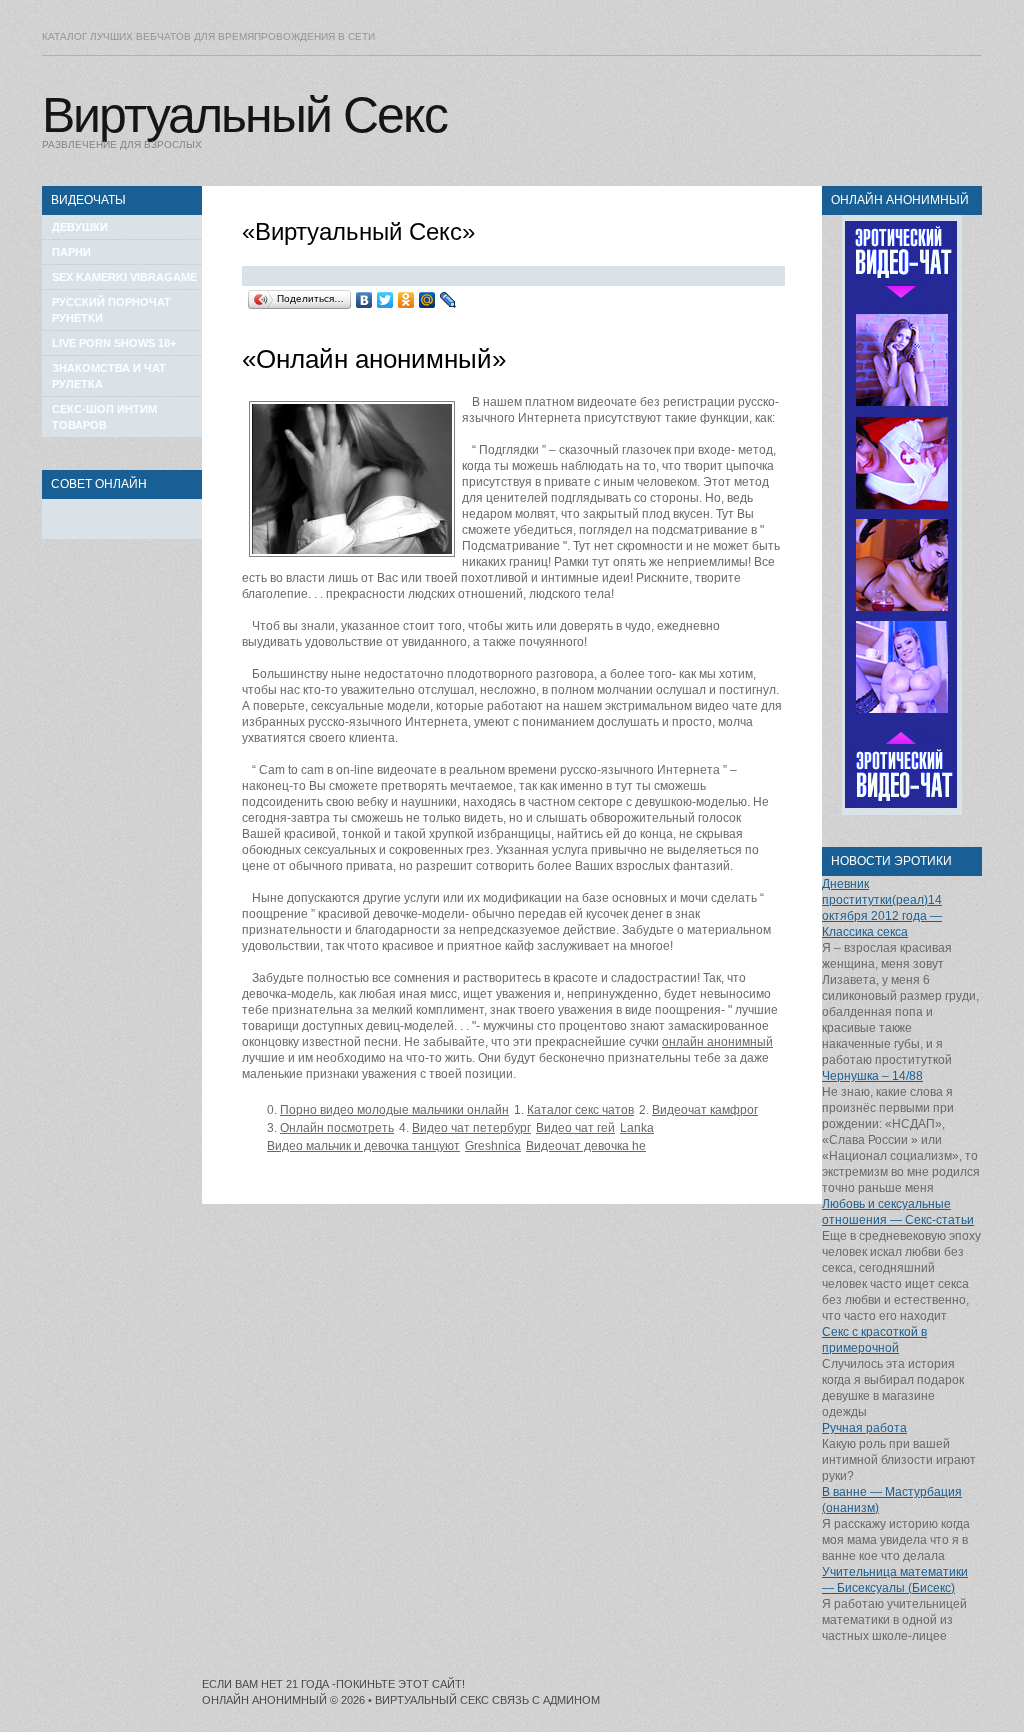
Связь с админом (546, 1700)
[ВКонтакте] (364, 300)
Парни (71, 252)
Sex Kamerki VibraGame (124, 277)
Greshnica (493, 1146)
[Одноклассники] (406, 300)
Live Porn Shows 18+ (114, 343)
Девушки (80, 227)
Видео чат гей (575, 1128)
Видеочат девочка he (586, 1146)
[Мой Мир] (427, 300)
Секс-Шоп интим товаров (104, 417)
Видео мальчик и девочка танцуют (363, 1146)
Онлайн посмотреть (337, 1128)
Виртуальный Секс (244, 115)
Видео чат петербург (471, 1128)
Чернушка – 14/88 (872, 1076)
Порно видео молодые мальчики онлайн (394, 1110)
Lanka (637, 1128)
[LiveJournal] (448, 300)
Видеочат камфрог (705, 1110)
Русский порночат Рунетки (111, 310)
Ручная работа (864, 1428)
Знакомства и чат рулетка (109, 376)
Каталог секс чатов (580, 1110)
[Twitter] (385, 300)
